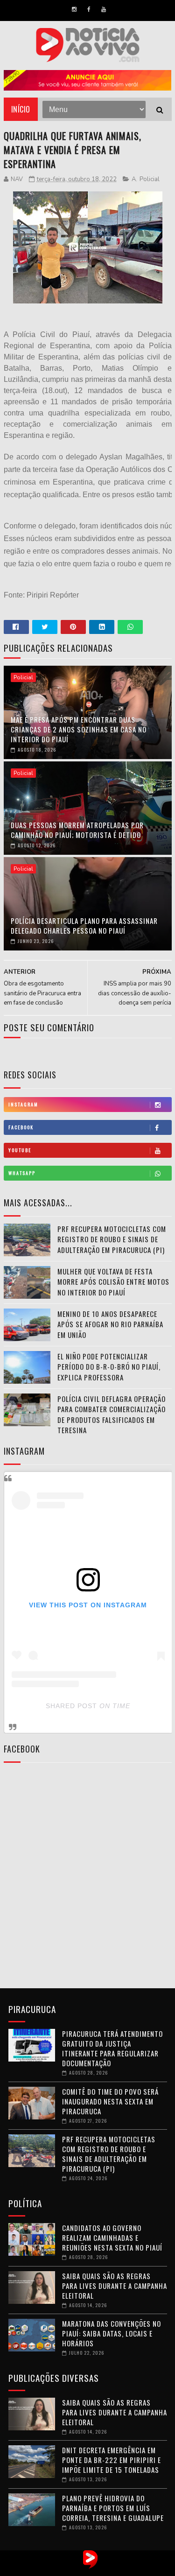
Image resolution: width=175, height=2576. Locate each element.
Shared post (71, 1706)
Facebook (21, 1127)
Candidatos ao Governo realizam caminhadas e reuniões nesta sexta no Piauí (112, 2238)
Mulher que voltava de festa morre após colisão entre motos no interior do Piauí (113, 1282)
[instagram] (74, 9)
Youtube (20, 1150)
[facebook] (89, 9)
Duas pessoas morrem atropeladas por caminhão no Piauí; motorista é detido (77, 830)
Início (21, 109)
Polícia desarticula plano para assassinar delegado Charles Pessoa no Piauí (84, 926)
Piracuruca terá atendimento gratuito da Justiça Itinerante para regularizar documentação (112, 2048)
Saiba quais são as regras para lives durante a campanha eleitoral (115, 2286)
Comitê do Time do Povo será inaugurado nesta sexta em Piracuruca (110, 2101)
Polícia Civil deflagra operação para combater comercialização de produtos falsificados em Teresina (112, 1415)
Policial (150, 179)
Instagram (23, 1104)
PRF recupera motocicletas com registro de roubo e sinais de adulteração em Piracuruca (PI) (112, 1239)
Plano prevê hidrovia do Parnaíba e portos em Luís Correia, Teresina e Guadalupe (113, 2508)
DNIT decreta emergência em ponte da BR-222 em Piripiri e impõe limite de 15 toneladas (112, 2460)
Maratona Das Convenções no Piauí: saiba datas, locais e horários (112, 2333)
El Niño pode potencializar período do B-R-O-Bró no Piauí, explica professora (109, 1367)
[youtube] (104, 9)
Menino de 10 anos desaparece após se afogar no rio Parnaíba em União (110, 1324)
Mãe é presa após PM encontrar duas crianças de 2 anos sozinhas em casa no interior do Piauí (79, 729)
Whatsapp (22, 1173)
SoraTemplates (78, 2569)
